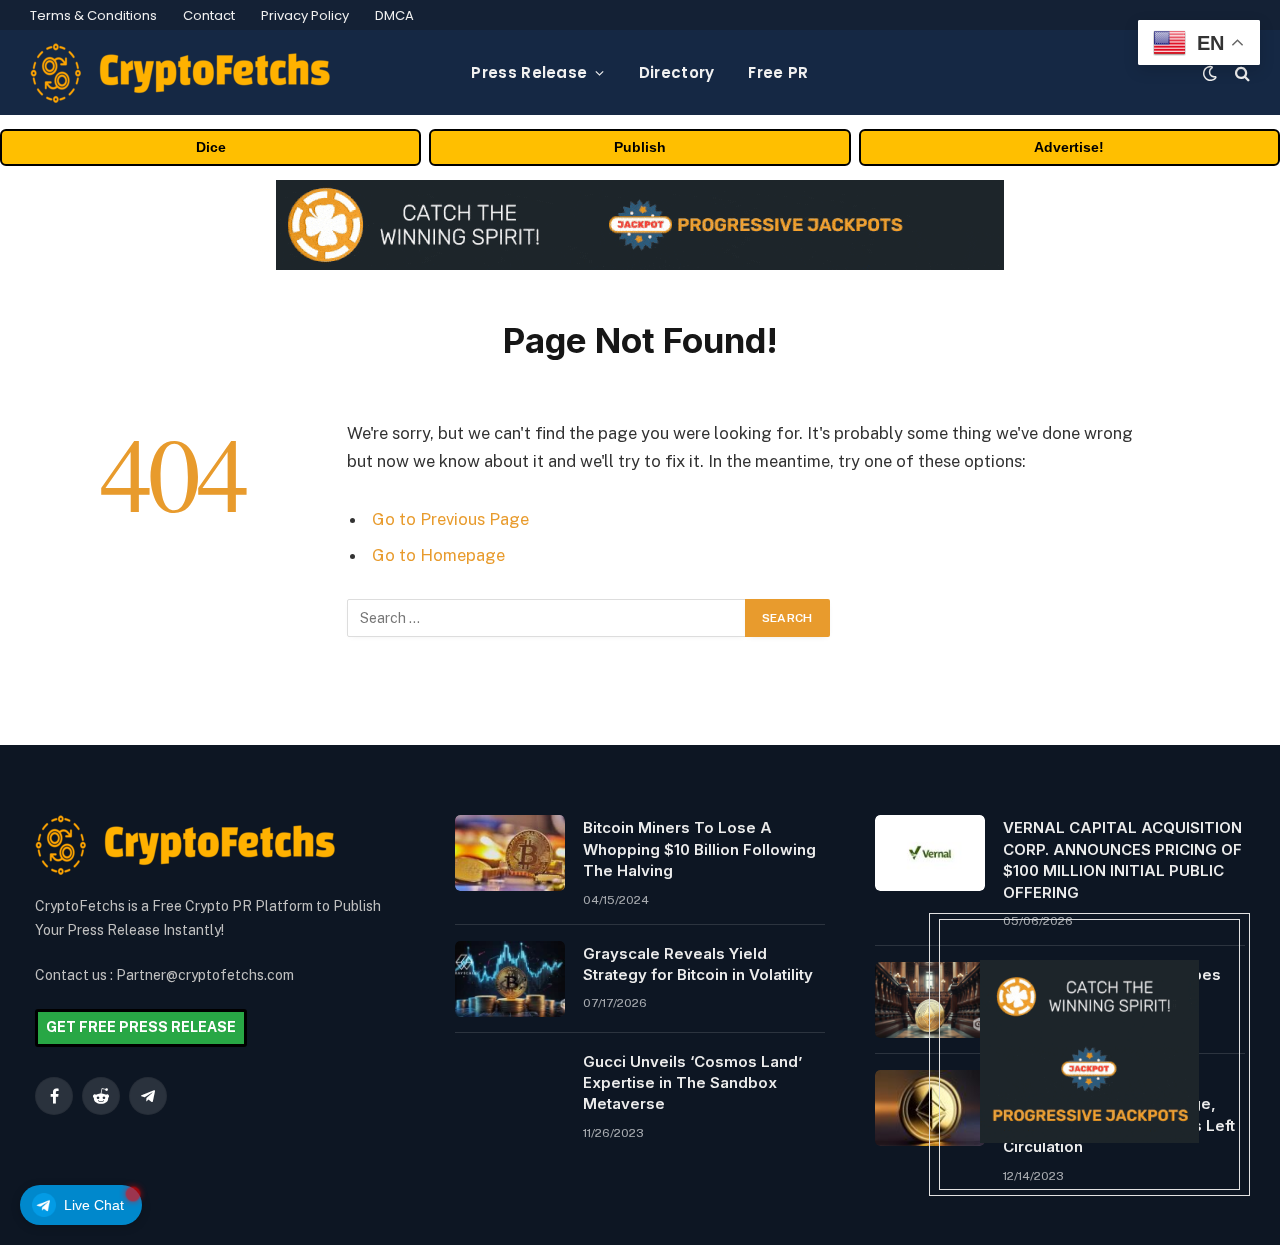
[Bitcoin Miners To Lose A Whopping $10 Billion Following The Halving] (510, 853)
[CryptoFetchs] (180, 73)
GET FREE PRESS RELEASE (141, 1027)
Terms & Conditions (93, 15)
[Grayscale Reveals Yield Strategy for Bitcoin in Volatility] (510, 979)
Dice (211, 147)
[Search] (1240, 72)
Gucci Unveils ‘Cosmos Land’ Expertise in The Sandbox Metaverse (692, 1083)
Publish (640, 147)
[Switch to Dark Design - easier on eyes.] (1210, 73)
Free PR (778, 72)
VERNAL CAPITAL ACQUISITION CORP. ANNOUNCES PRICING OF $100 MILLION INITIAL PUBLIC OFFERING (1122, 859)
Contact (209, 15)
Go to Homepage (438, 555)
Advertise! (1069, 147)
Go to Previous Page (450, 519)
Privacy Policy (305, 15)
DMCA (394, 15)
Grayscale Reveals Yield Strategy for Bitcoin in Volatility (698, 964)
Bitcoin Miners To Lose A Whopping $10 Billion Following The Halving (699, 849)
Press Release (529, 72)
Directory (677, 72)
